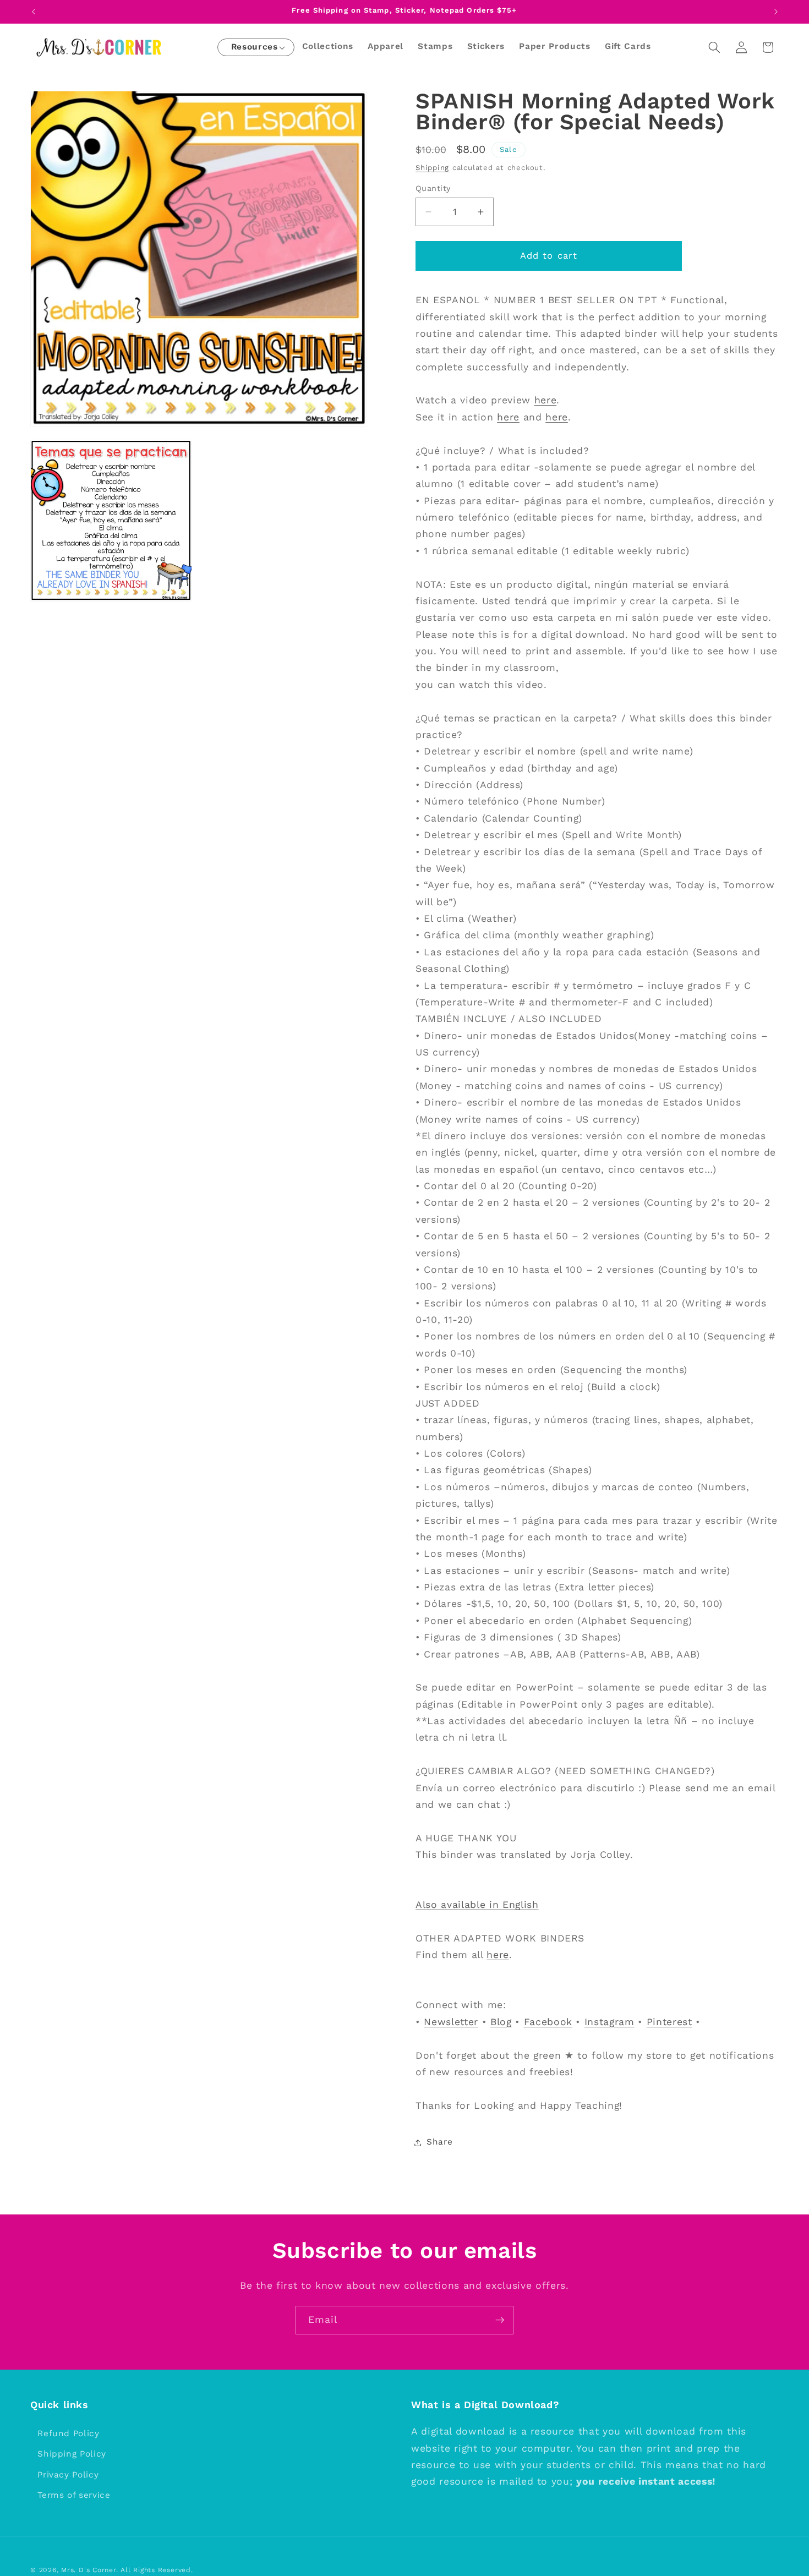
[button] (255, 48)
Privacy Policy (68, 2475)
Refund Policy (69, 2433)
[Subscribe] (500, 2320)
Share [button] (439, 2142)
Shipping (432, 168)
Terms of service (74, 2496)
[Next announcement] (776, 12)
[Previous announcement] (34, 12)
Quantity (433, 188)
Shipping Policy (72, 2454)
